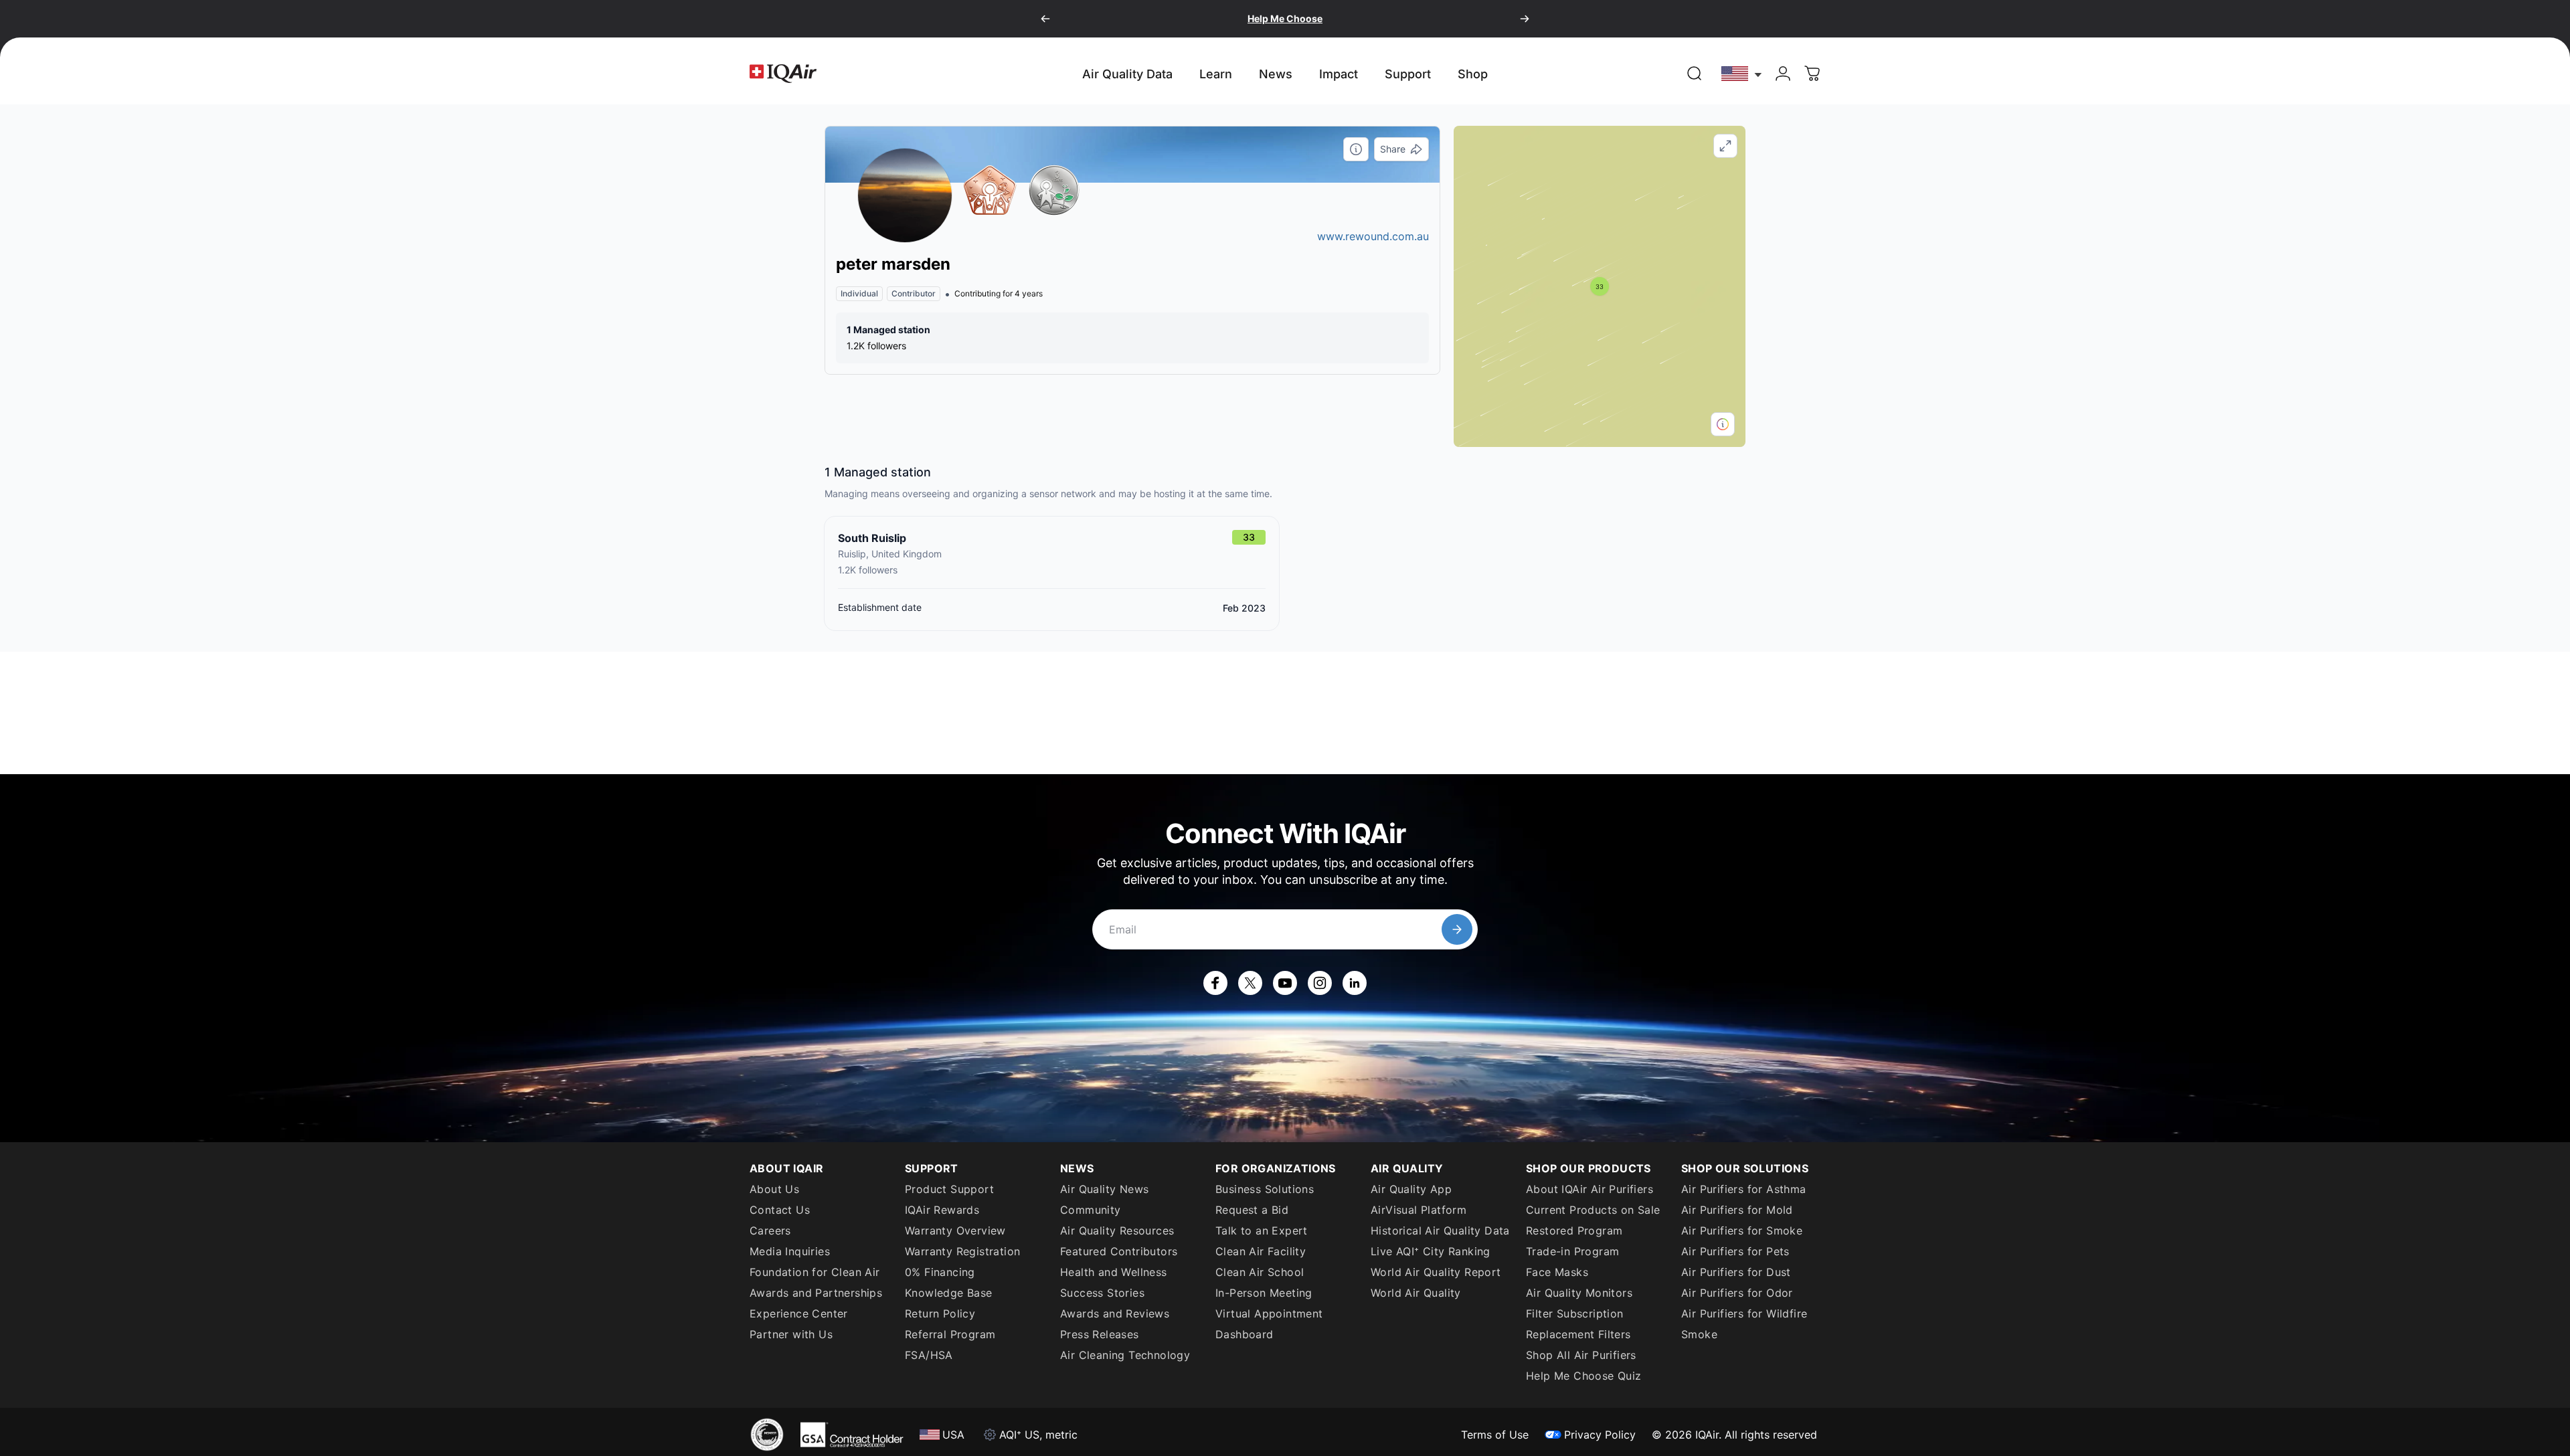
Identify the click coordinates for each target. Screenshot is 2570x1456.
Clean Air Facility (1261, 1251)
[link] (1695, 74)
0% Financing (940, 1272)
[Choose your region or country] (1742, 73)
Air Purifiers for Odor (1737, 1293)
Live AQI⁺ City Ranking (1431, 1251)
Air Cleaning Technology (1125, 1355)
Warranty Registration (962, 1251)
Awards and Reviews (1115, 1313)
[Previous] (1045, 19)
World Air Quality (1416, 1293)
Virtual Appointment (1269, 1313)
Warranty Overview (955, 1231)
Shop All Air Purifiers (1581, 1355)
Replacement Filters (1578, 1334)
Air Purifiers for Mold (1737, 1210)
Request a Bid (1252, 1210)
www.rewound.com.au (1373, 236)
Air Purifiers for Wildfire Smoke (1744, 1324)
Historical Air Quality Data (1440, 1231)
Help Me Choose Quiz (1584, 1376)
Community (1091, 1210)
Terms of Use (1495, 1435)
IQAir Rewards (942, 1210)
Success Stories (1102, 1293)
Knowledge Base (949, 1293)
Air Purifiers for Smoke (1742, 1231)
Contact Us (780, 1210)
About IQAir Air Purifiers (1590, 1189)
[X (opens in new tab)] (1250, 983)
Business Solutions (1265, 1189)
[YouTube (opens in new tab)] (1285, 983)
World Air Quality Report (1436, 1272)
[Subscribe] (1457, 929)
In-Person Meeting (1264, 1293)
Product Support (949, 1189)
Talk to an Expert (1262, 1231)
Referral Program (950, 1334)
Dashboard (1245, 1334)
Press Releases (1100, 1334)
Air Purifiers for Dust (1736, 1272)
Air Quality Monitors (1579, 1293)
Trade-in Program (1572, 1251)
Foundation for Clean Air (815, 1272)
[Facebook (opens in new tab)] (1215, 983)
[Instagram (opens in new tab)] (1320, 983)
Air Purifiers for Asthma (1744, 1189)
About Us (774, 1189)
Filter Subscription (1575, 1313)
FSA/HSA (929, 1355)
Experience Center (799, 1313)
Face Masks (1557, 1272)
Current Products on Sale (1593, 1210)
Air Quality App (1411, 1189)
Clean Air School (1260, 1272)
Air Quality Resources (1117, 1231)
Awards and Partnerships (816, 1293)
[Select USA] (1742, 73)
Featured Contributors (1119, 1251)
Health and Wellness (1114, 1272)
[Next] (1525, 19)
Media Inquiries (790, 1251)
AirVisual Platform (1419, 1210)
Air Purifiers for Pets (1735, 1251)
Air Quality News (1104, 1189)
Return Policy (940, 1313)
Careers (770, 1231)
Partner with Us (791, 1334)
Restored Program (1574, 1231)
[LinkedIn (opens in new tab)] (1355, 983)
